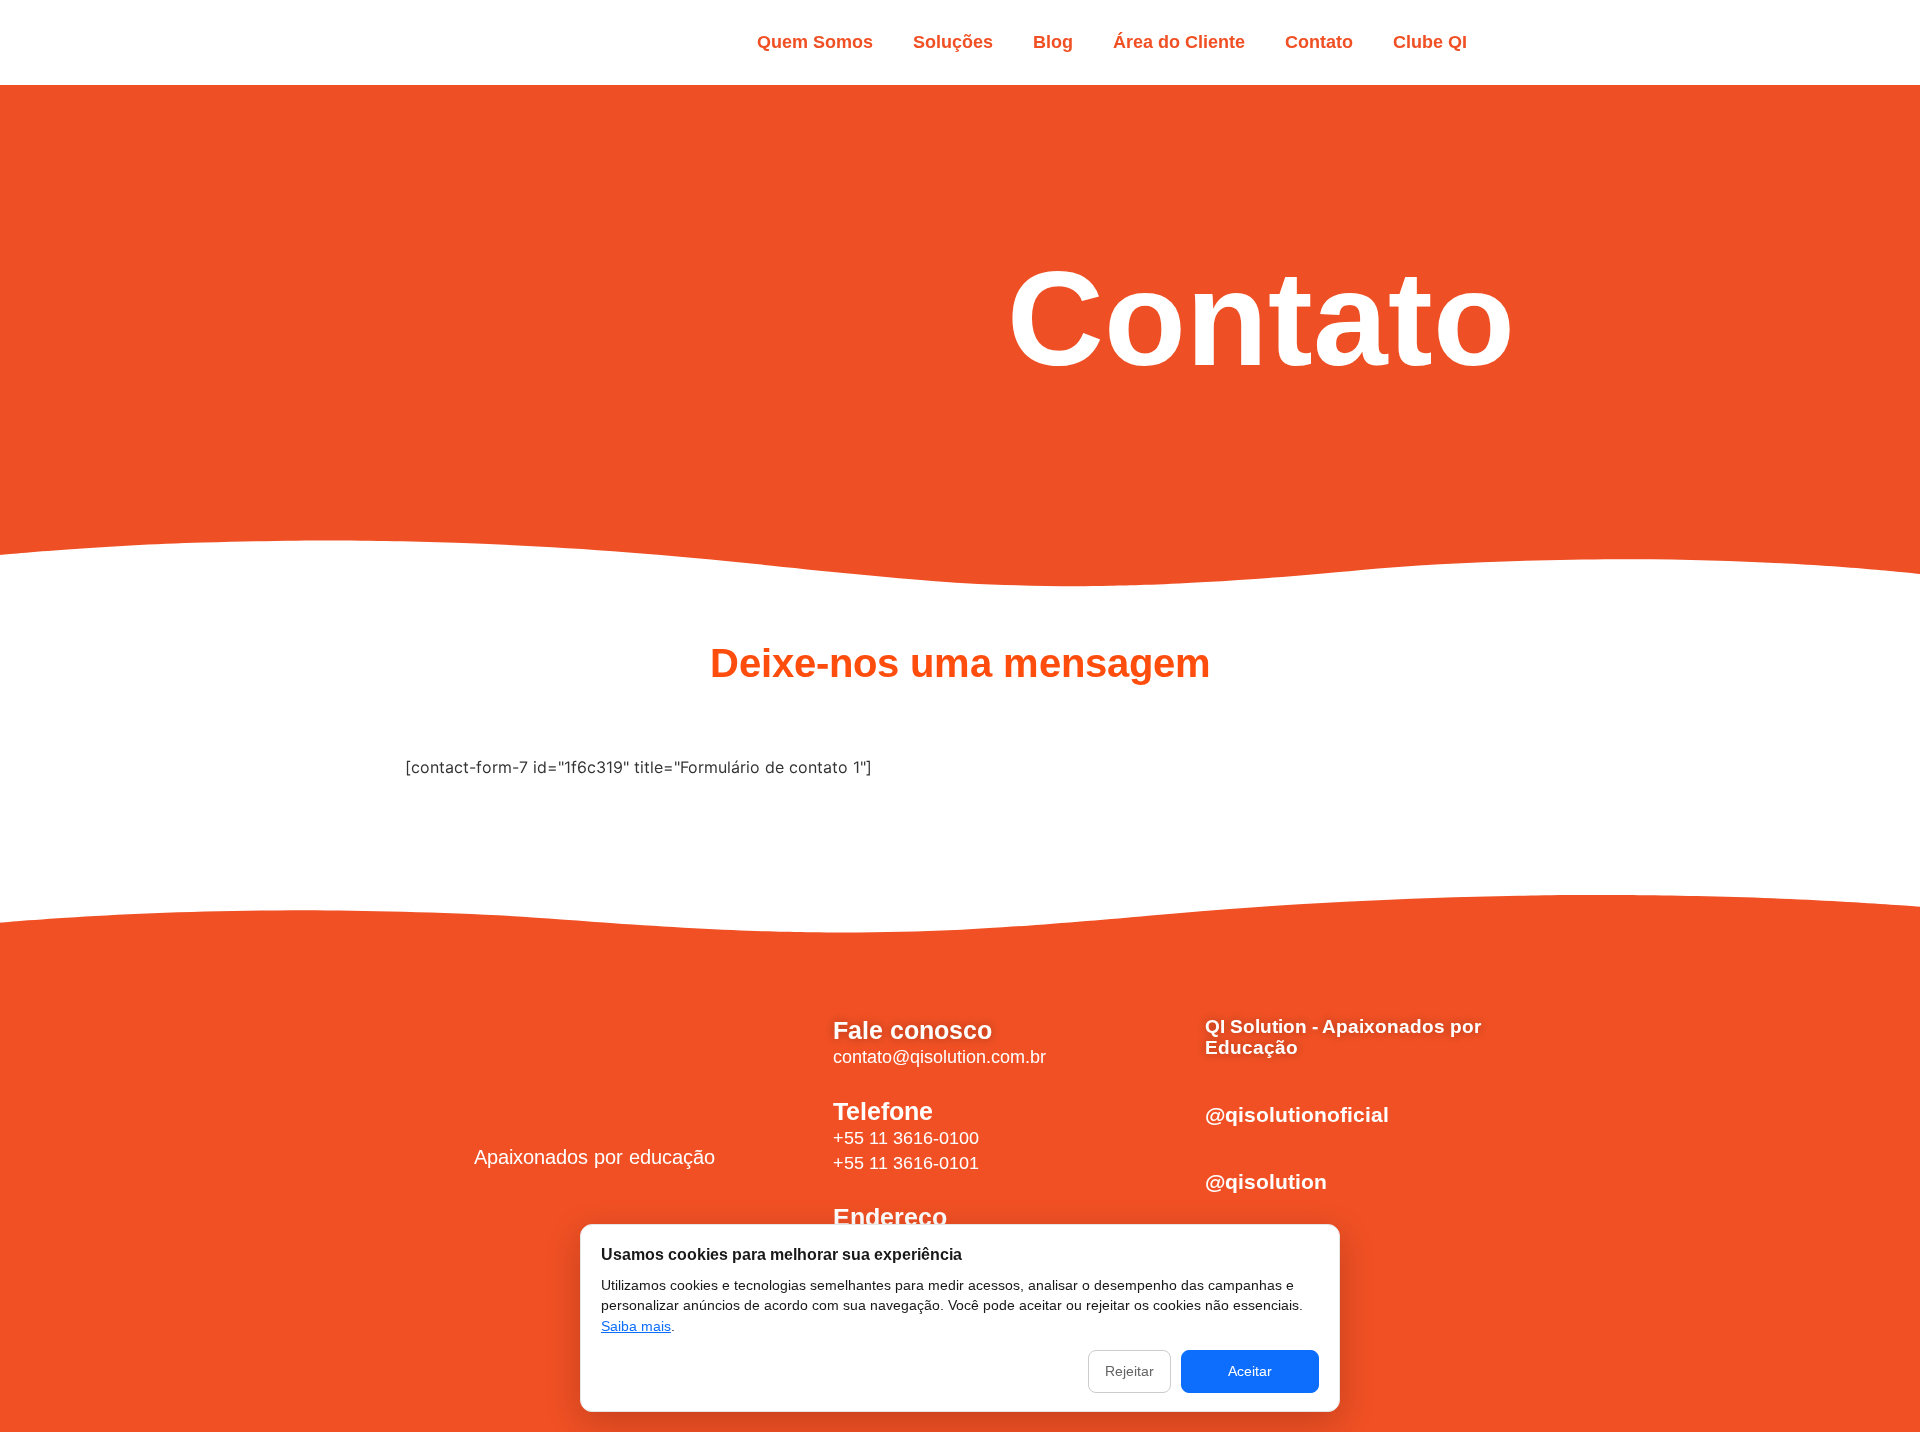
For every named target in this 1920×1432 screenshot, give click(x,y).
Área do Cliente (1179, 42)
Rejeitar (1129, 1371)
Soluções (953, 42)
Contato (1319, 42)
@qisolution (1266, 1181)
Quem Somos (815, 42)
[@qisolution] (1177, 1186)
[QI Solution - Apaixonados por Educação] (1177, 1042)
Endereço (890, 1217)
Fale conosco (912, 1030)
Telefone (883, 1111)
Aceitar (1250, 1371)
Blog (1053, 42)
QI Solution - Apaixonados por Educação (1343, 1037)
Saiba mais (636, 1326)
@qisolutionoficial (1297, 1114)
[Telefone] (800, 1133)
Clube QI (1430, 42)
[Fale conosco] (800, 1039)
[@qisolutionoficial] (1177, 1119)
